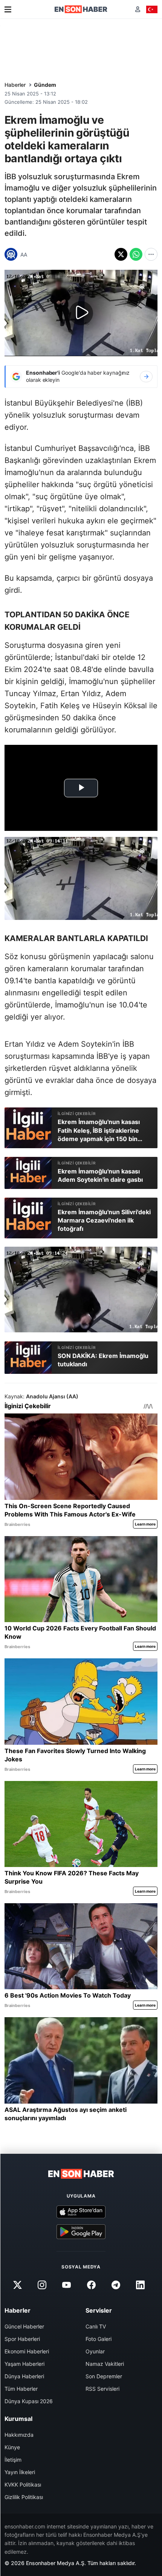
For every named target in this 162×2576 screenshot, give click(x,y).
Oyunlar (95, 2351)
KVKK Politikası (23, 2484)
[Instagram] (42, 2285)
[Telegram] (116, 2285)
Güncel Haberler (24, 2326)
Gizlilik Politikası (24, 2497)
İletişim (13, 2460)
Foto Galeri (99, 2339)
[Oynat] (81, 313)
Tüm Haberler (21, 2389)
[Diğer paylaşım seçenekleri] (151, 254)
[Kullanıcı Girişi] (138, 9)
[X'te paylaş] (121, 254)
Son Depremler (104, 2376)
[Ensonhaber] (81, 9)
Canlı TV (96, 2326)
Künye (12, 2447)
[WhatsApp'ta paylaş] (136, 254)
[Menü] (8, 9)
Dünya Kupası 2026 (29, 2401)
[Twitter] (17, 2285)
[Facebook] (91, 2285)
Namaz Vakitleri (105, 2364)
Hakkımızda (19, 2435)
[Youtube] (67, 2285)
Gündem (45, 85)
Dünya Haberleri (24, 2376)
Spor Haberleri (22, 2339)
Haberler (15, 85)
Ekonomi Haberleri (27, 2351)
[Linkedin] (140, 2285)
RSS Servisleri (102, 2389)
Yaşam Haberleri (24, 2364)
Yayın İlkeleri (20, 2472)
